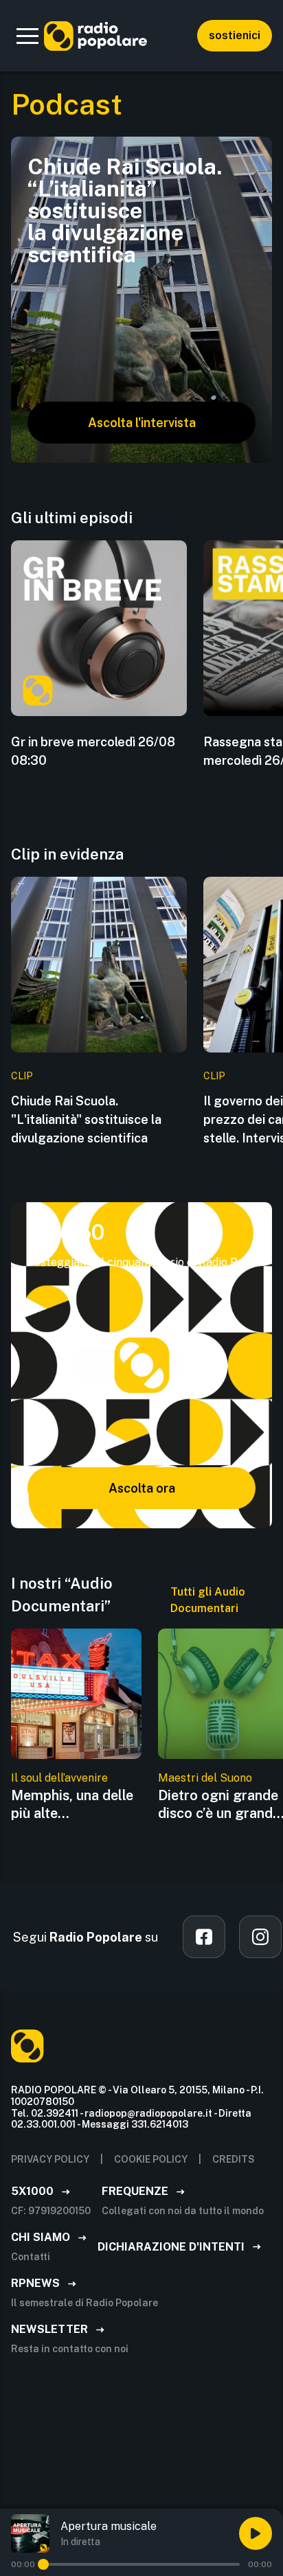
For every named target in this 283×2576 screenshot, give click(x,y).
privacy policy (50, 2159)
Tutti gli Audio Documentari (208, 1600)
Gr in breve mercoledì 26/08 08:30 (93, 751)
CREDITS (234, 2159)
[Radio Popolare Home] (95, 36)
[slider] (43, 2564)
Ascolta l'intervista (142, 423)
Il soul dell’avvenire (59, 1778)
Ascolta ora (142, 1488)
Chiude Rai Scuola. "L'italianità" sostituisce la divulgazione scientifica (86, 1119)
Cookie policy (151, 2159)
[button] (27, 36)
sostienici (235, 35)
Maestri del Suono (205, 1778)
